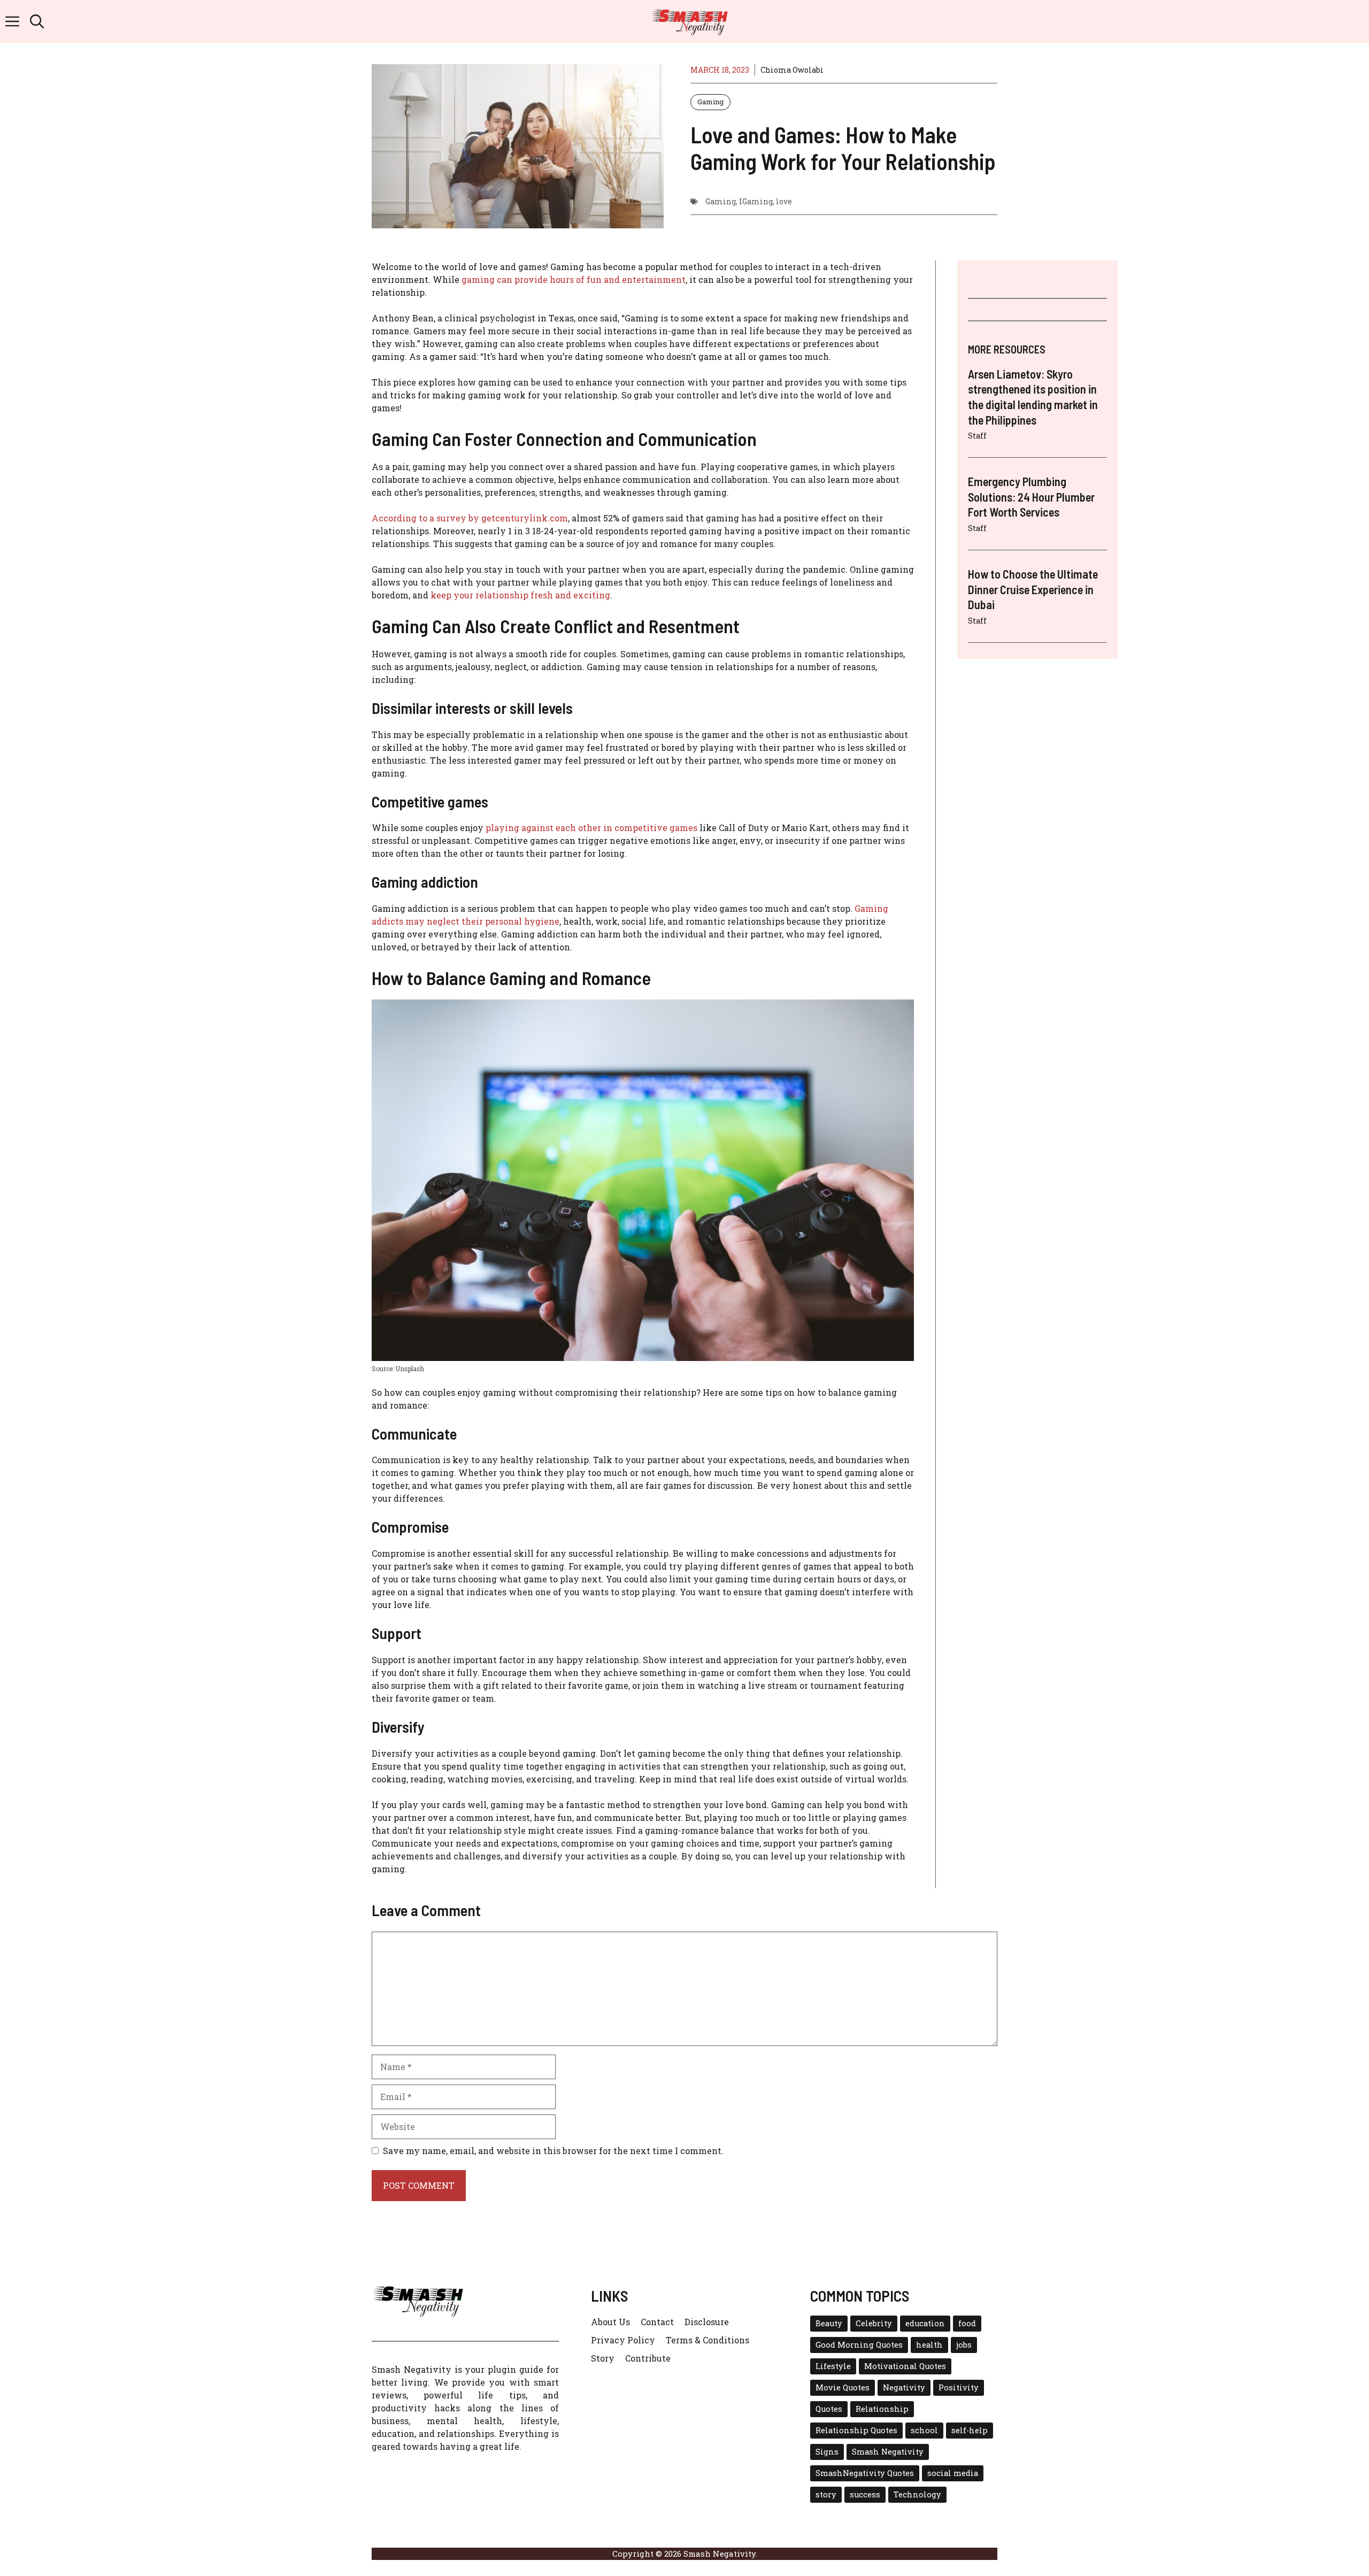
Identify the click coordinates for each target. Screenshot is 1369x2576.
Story (603, 2358)
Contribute (648, 2358)
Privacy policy (623, 2340)
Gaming (710, 102)
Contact (657, 2322)
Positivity (959, 2387)
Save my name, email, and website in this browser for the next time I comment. (553, 2151)
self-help (970, 2430)
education (925, 2323)
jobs (964, 2345)
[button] (37, 21)
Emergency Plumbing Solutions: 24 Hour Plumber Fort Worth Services (1031, 497)
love (784, 201)
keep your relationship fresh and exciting (520, 595)
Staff (977, 436)
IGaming (756, 201)
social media (953, 2473)
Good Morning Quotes (859, 2345)
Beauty (829, 2323)
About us (610, 2322)
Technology (917, 2494)
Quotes (829, 2409)
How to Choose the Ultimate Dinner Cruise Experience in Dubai (1033, 589)
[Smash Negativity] (690, 21)
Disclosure (707, 2322)
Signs (827, 2452)
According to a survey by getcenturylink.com (470, 518)
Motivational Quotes (905, 2366)
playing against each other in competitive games (591, 828)
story (826, 2494)
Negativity (904, 2387)
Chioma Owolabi (792, 70)
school (924, 2430)
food (967, 2323)
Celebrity (874, 2323)
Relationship (882, 2409)
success (865, 2494)
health (929, 2345)
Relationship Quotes (856, 2430)
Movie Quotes (843, 2387)
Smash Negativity (888, 2452)
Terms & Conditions (707, 2340)
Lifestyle (833, 2366)
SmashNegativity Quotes (865, 2473)
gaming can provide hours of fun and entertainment (574, 279)
